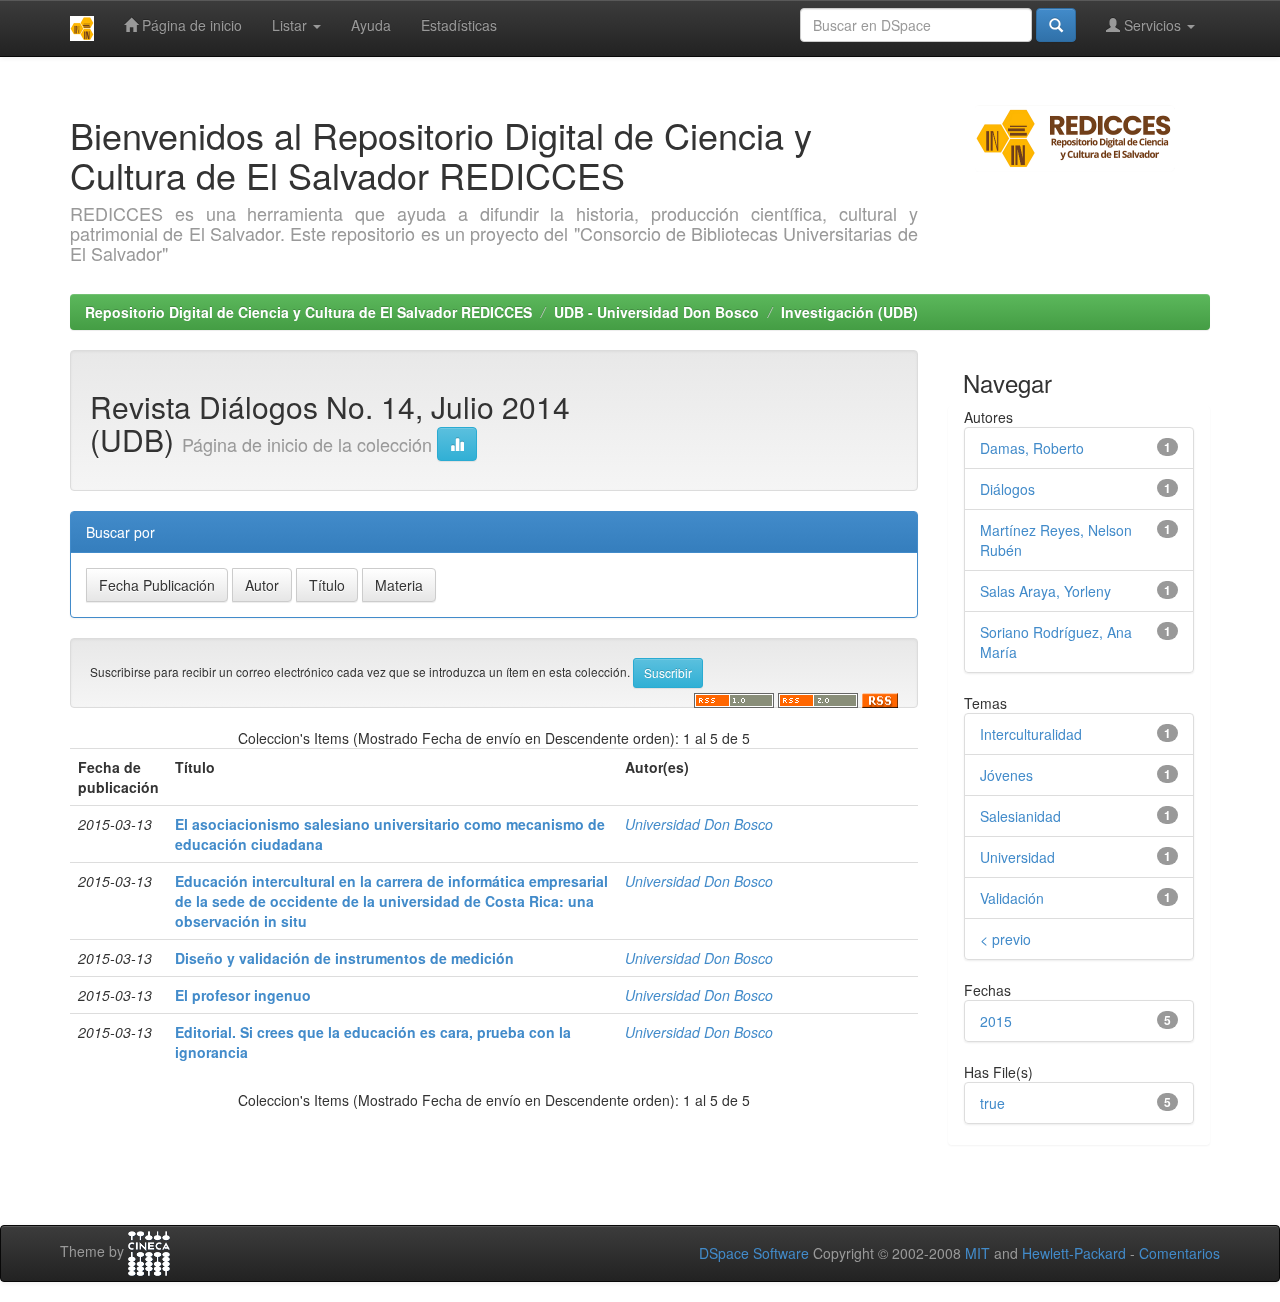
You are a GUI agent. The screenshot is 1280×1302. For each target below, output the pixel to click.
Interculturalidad (1031, 734)
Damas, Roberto (1032, 448)
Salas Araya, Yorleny (1045, 591)
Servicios (1152, 25)
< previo (1005, 939)
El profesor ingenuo (243, 995)
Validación (1012, 898)
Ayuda (371, 25)
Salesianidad (1020, 816)
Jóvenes (1006, 775)
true (992, 1103)
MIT (977, 1253)
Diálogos (1007, 489)
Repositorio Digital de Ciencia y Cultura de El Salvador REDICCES (308, 312)
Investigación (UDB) (849, 312)
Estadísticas (459, 25)
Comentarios (1179, 1253)
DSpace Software (754, 1253)
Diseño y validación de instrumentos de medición (344, 958)
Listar (291, 25)
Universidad (1017, 857)
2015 (996, 1021)
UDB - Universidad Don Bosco (656, 312)
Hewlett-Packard (1074, 1253)
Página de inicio (190, 25)
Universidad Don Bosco (699, 824)
